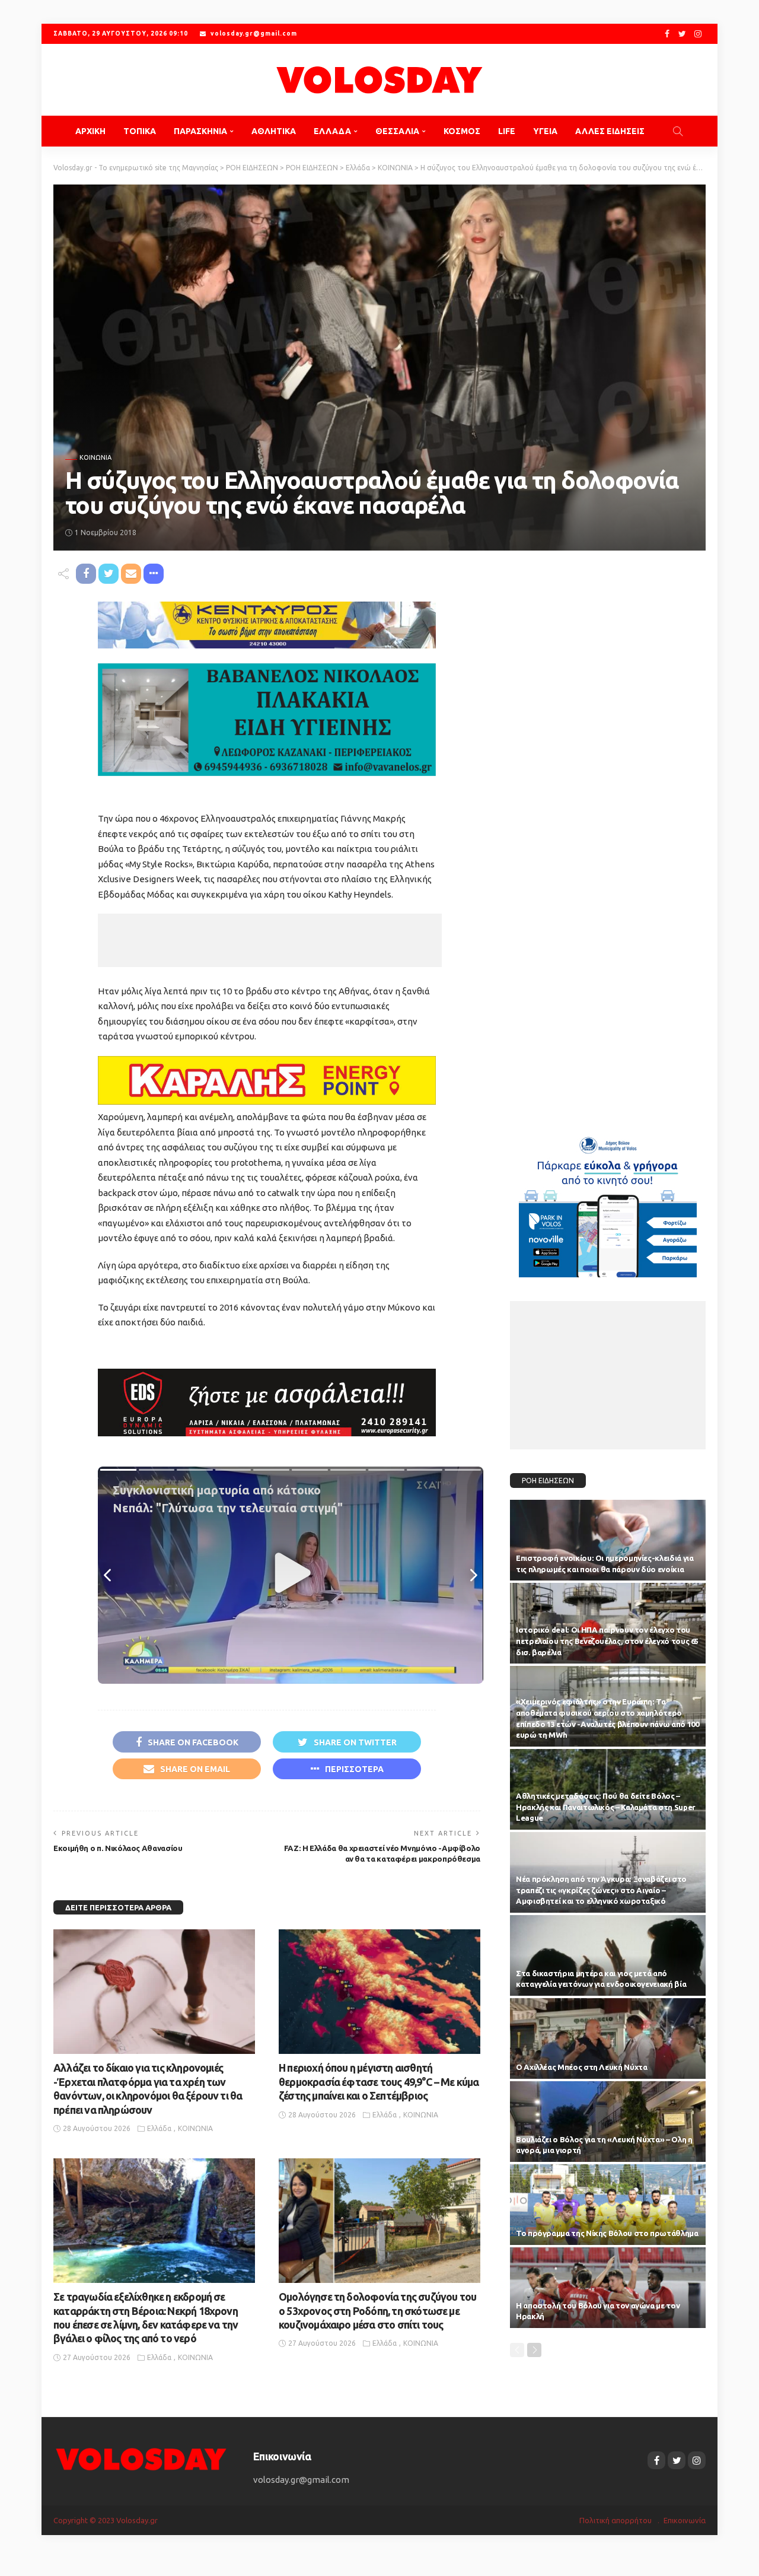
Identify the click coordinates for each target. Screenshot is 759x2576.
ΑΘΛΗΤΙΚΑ (274, 131)
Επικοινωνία (685, 2520)
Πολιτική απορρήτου (616, 2520)
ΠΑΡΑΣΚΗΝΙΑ (200, 131)
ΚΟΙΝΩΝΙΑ (95, 458)
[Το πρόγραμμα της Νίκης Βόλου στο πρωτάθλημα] (608, 2205)
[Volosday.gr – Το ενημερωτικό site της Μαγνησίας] (141, 2458)
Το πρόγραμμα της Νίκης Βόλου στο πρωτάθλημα (607, 2233)
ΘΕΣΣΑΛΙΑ (397, 131)
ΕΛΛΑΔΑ (332, 131)
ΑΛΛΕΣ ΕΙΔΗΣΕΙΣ (610, 131)
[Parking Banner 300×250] (608, 1202)
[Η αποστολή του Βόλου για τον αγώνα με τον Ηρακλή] (608, 2288)
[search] (678, 131)
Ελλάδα (159, 2128)
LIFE (507, 131)
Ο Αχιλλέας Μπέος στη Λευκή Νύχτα (581, 2067)
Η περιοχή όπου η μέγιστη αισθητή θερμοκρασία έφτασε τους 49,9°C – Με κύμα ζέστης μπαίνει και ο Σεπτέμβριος (379, 2082)
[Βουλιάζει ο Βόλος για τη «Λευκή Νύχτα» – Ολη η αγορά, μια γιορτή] (608, 2122)
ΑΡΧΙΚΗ (90, 131)
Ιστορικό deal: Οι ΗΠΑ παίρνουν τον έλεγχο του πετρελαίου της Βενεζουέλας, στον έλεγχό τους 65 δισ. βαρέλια (607, 1641)
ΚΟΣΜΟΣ (462, 131)
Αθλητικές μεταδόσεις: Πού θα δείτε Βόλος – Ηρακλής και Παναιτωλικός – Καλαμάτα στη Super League (606, 1807)
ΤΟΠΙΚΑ (140, 131)
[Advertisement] (270, 940)
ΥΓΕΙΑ (545, 131)
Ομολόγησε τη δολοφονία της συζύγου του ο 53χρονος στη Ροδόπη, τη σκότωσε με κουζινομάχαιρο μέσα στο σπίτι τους (377, 2311)
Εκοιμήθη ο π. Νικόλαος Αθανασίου (118, 1848)
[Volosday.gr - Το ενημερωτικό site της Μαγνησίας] (379, 80)
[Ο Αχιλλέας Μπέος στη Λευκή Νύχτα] (608, 2038)
